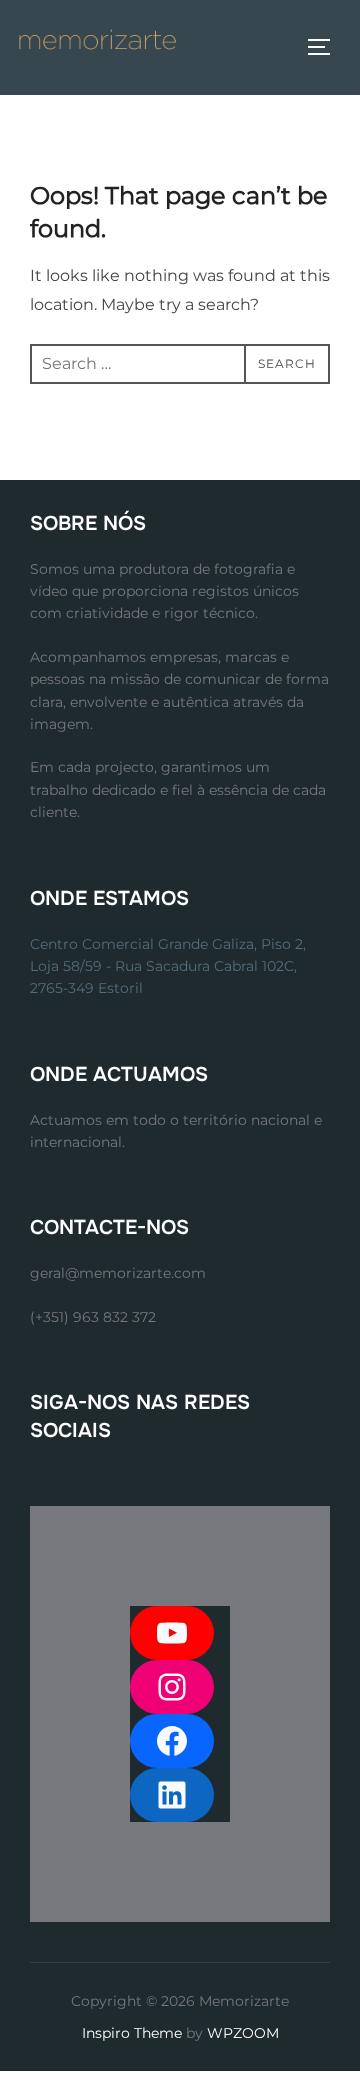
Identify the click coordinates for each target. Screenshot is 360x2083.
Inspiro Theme (132, 2033)
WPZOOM (243, 2033)
